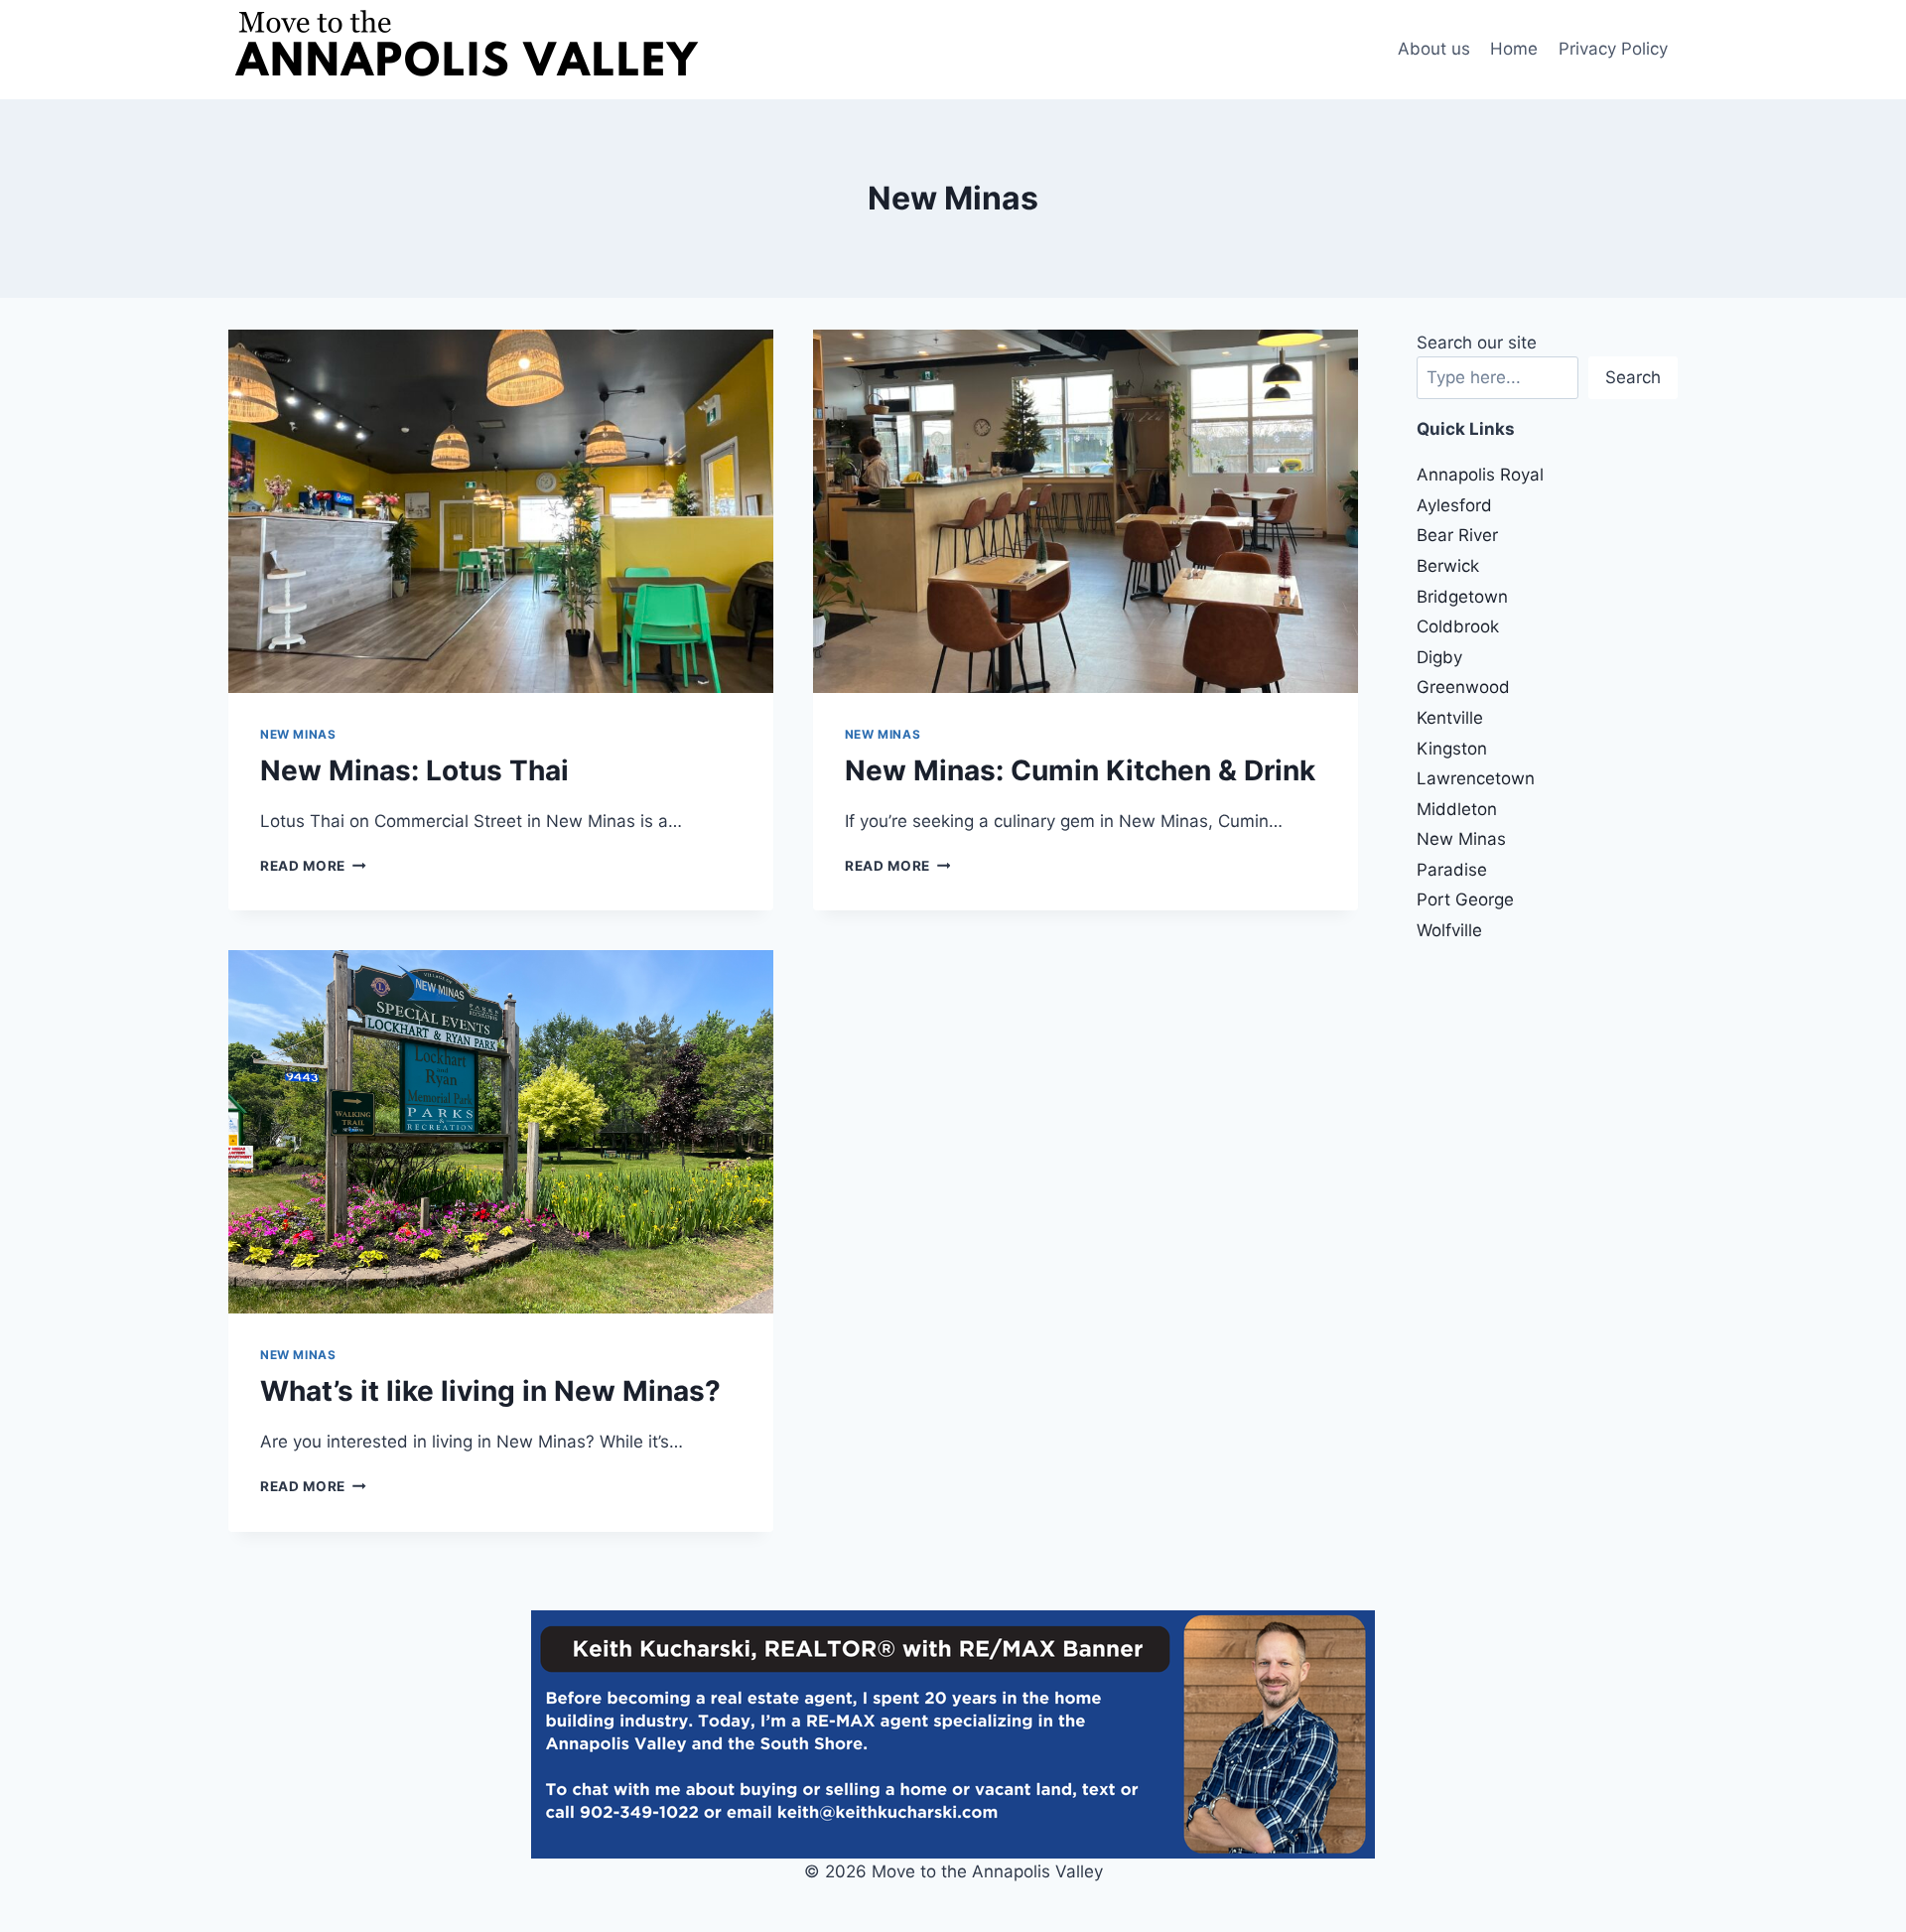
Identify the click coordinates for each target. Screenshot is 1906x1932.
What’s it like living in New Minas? (490, 1391)
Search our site (1477, 343)
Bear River (1457, 535)
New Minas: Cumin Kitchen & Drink (1080, 770)
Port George (1465, 899)
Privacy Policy (1613, 49)
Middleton (1457, 809)
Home (1514, 49)
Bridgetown (1462, 597)
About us (1434, 49)
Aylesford (1454, 505)
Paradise (1452, 870)
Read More (313, 866)
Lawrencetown (1476, 778)
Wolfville (1449, 930)
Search (1633, 377)
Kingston (1452, 749)
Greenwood (1463, 687)
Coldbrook (1458, 626)
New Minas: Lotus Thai (414, 770)
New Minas (298, 734)
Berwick (1448, 566)
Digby (1439, 657)
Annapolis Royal (1480, 475)
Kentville (1450, 718)
